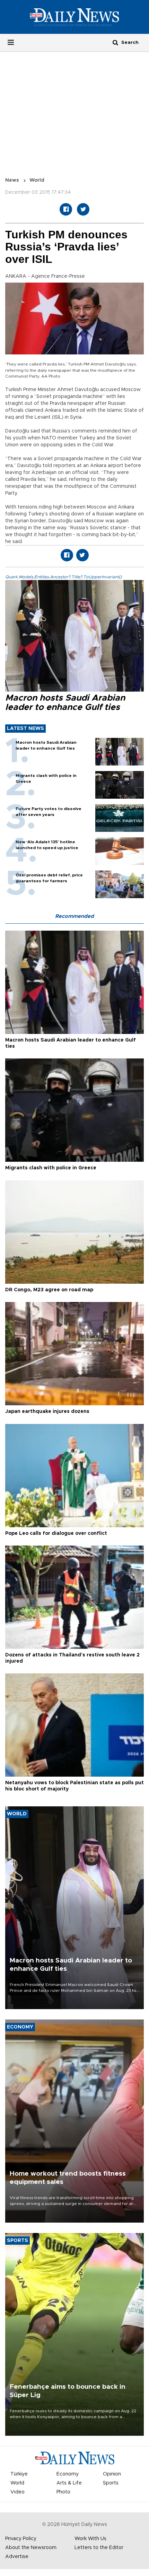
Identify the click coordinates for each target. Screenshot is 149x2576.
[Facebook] (66, 209)
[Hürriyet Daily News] (74, 17)
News (12, 180)
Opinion (112, 2474)
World (37, 180)
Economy (68, 2474)
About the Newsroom (31, 2548)
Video (17, 2492)
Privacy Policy (21, 2539)
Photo (63, 2492)
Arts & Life (69, 2483)
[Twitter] (83, 209)
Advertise (17, 2557)
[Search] (115, 42)
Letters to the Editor (99, 2548)
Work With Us (90, 2539)
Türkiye (19, 2474)
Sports (111, 2483)
